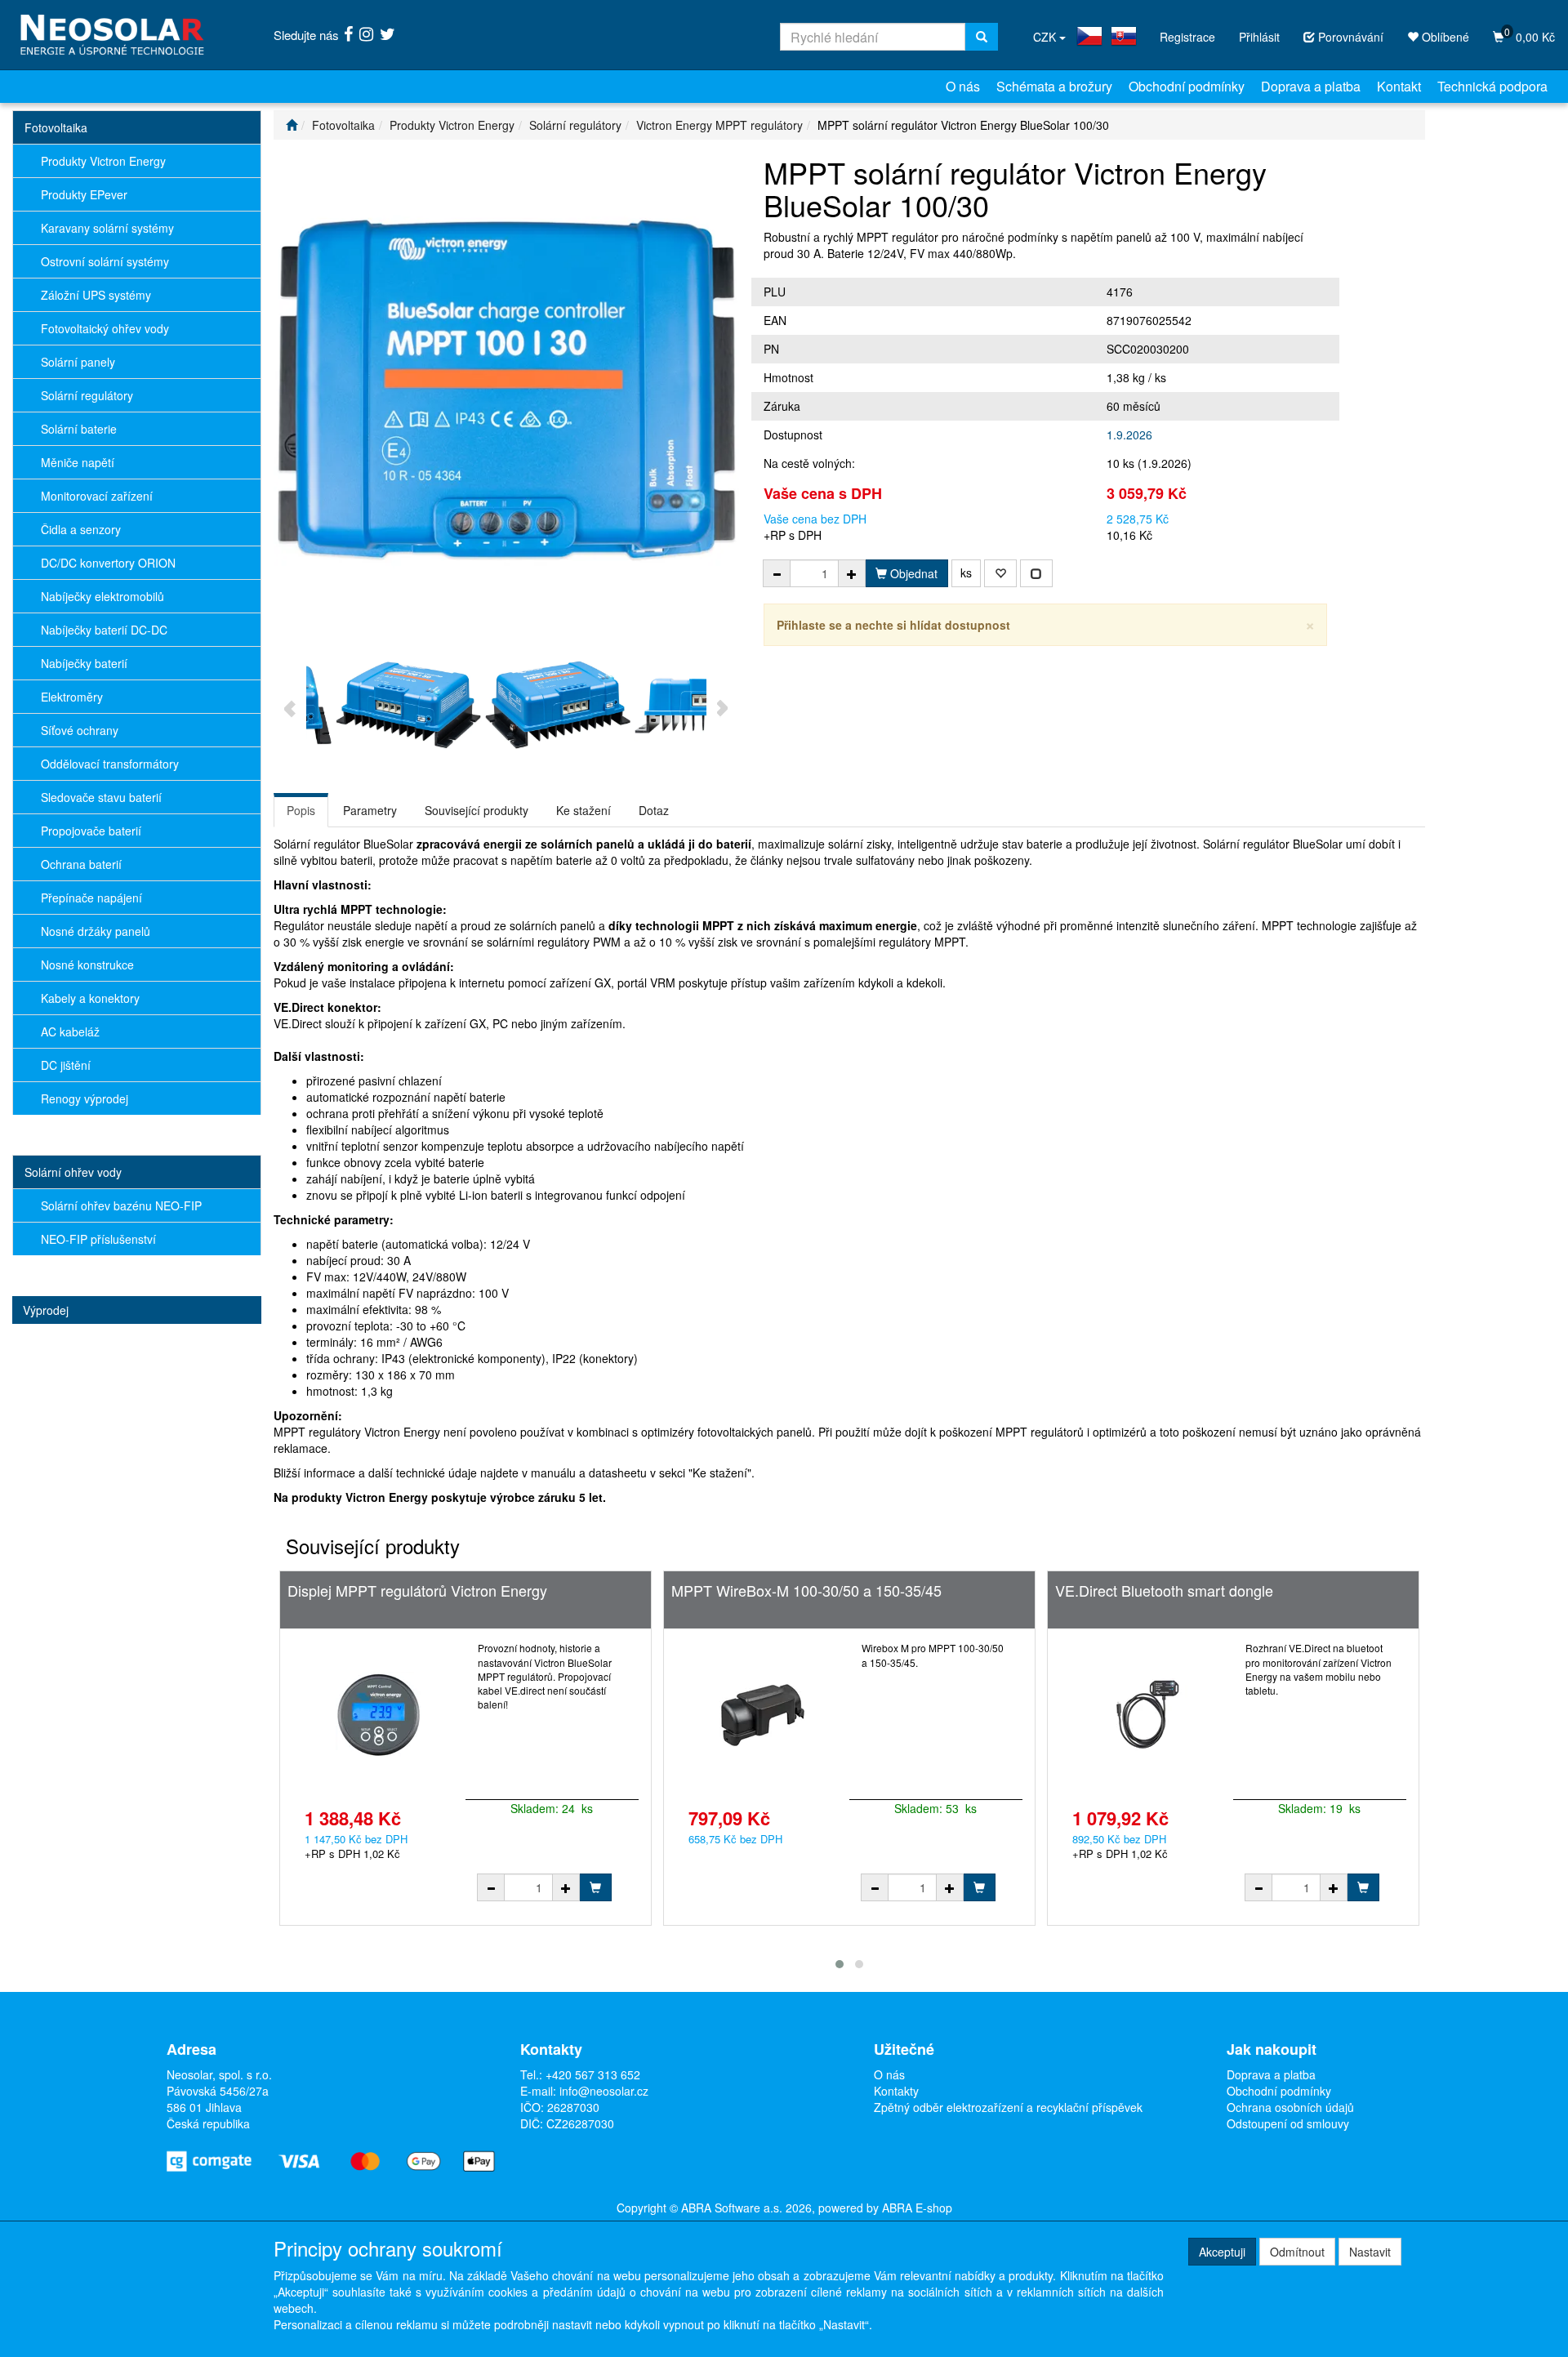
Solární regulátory (87, 395)
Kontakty (896, 2091)
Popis (301, 810)
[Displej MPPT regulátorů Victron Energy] (379, 1714)
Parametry (370, 810)
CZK (1046, 37)
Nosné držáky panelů (96, 931)
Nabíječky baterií (84, 663)
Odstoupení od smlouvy (1288, 2123)
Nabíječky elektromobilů (102, 596)
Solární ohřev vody (73, 1172)
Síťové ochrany (80, 730)
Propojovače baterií (91, 831)
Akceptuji (1222, 2252)
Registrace (1187, 37)
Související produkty (477, 810)
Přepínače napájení (91, 898)
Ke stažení (584, 810)
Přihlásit (1259, 37)
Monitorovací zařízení (97, 496)
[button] (840, 1964)
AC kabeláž (70, 1031)
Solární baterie (79, 429)
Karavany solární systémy (107, 228)
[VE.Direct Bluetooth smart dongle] (1146, 1714)
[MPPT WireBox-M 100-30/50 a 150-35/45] (762, 1714)
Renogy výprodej (85, 1098)
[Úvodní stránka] (292, 125)
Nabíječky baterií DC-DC (104, 630)
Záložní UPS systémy (96, 295)
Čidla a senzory (81, 529)
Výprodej (46, 1310)
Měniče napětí (78, 462)
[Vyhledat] (982, 37)
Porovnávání (1349, 37)
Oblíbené (1444, 37)
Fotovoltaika (56, 127)
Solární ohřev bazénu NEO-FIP (121, 1205)
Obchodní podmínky (1187, 86)
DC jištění (66, 1065)
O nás (963, 86)
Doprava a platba (1311, 86)
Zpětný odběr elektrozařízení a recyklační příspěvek (1008, 2107)
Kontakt (1399, 86)
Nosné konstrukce (87, 965)
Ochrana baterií (81, 864)
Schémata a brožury (1054, 86)
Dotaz (654, 810)
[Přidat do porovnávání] (1036, 573)
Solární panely (78, 362)
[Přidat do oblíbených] (1000, 573)
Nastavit (1370, 2252)
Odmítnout (1297, 2252)
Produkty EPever (84, 194)
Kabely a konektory (90, 998)
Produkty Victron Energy (103, 161)
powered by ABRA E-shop (885, 2208)
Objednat (912, 573)
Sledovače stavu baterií (101, 797)
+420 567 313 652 (593, 2074)
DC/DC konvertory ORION (108, 563)
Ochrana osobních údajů (1290, 2107)
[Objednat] (595, 1887)
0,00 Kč (1530, 35)
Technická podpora (1492, 86)
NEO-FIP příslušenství (98, 1239)
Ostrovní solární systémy (105, 261)
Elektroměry (72, 697)
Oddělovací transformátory (110, 764)
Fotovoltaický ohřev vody (105, 328)
